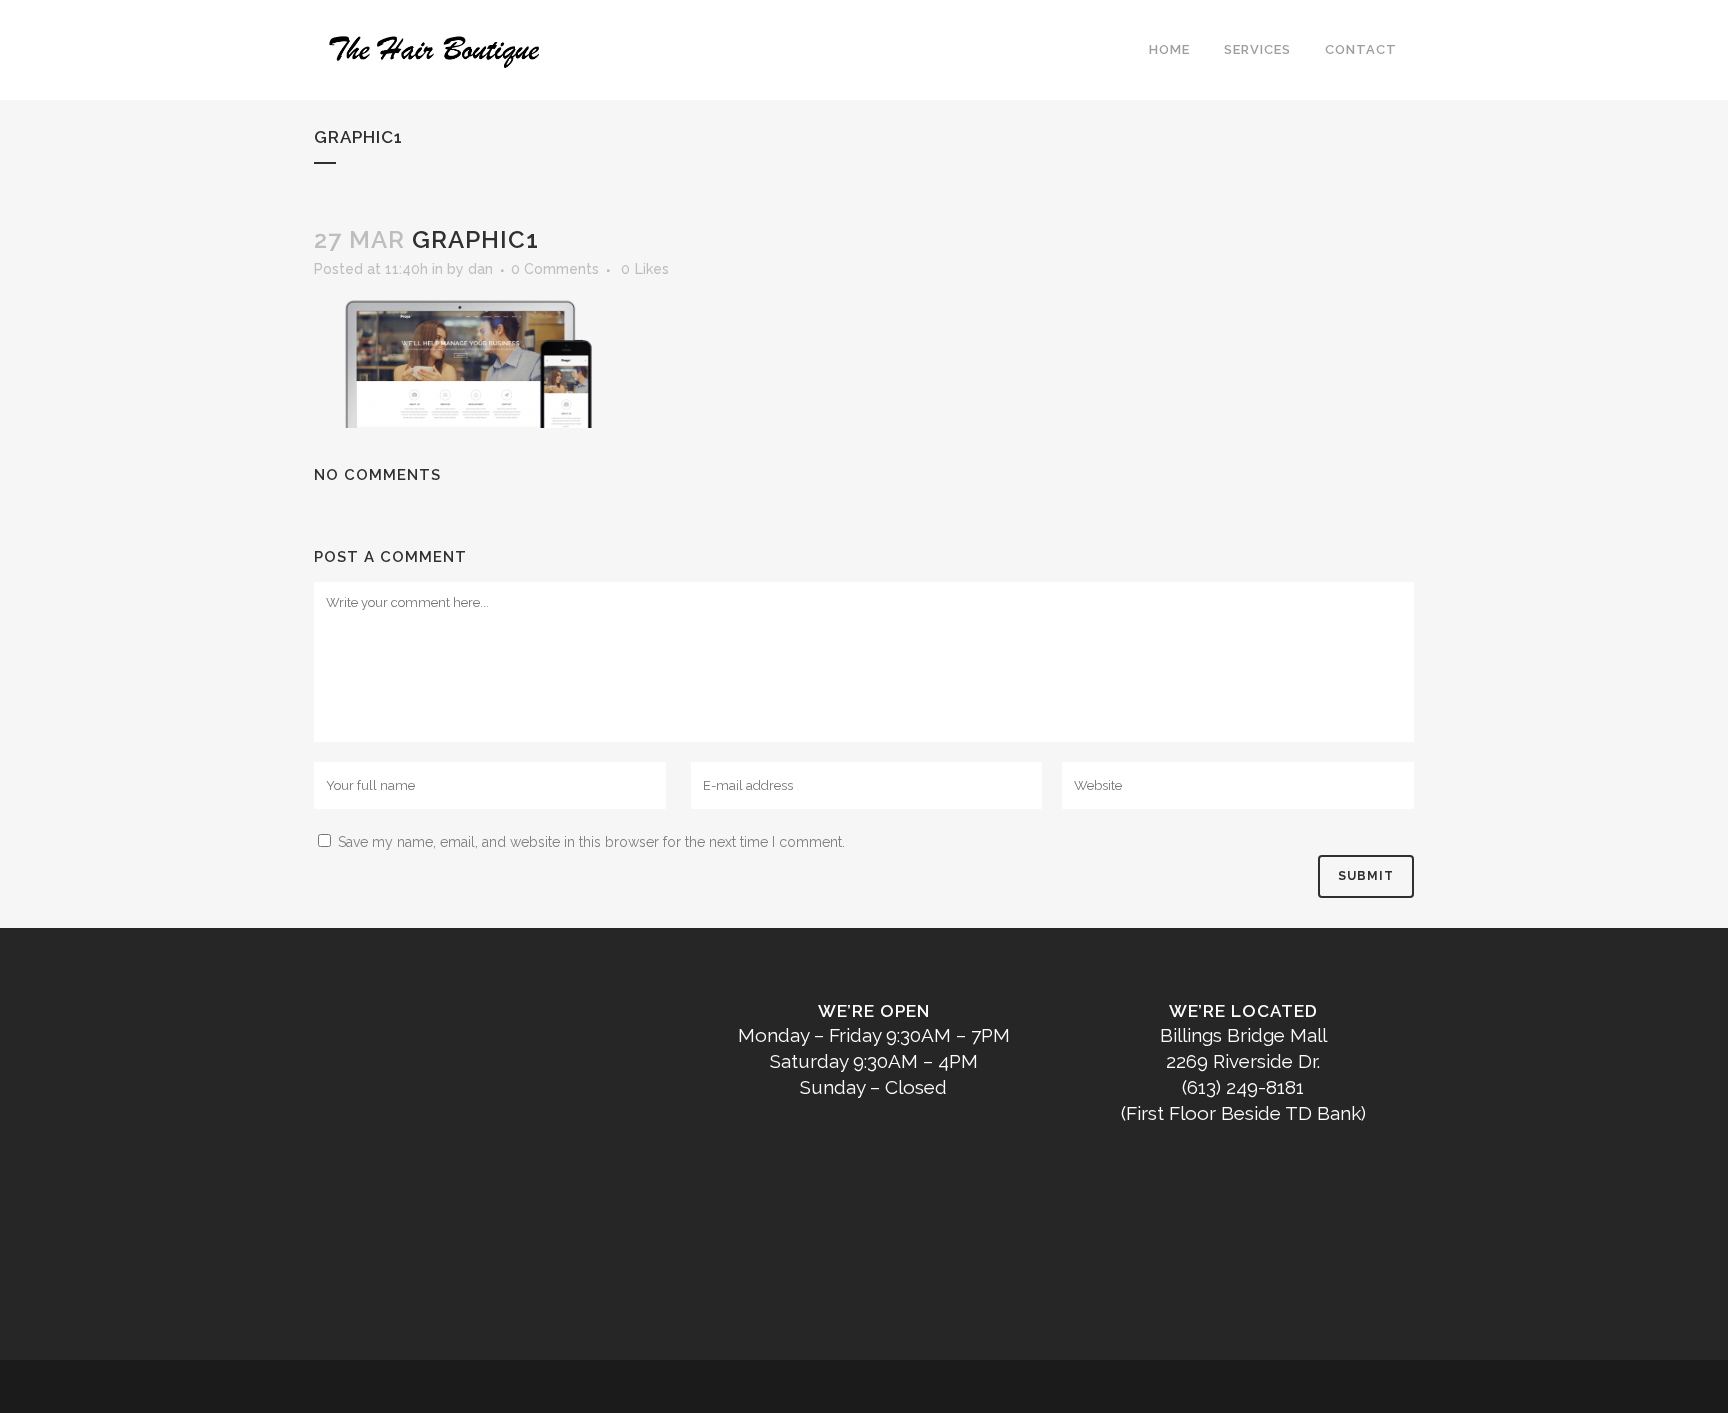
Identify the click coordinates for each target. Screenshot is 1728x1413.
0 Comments (555, 269)
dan (480, 269)
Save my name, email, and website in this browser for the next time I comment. (591, 842)
